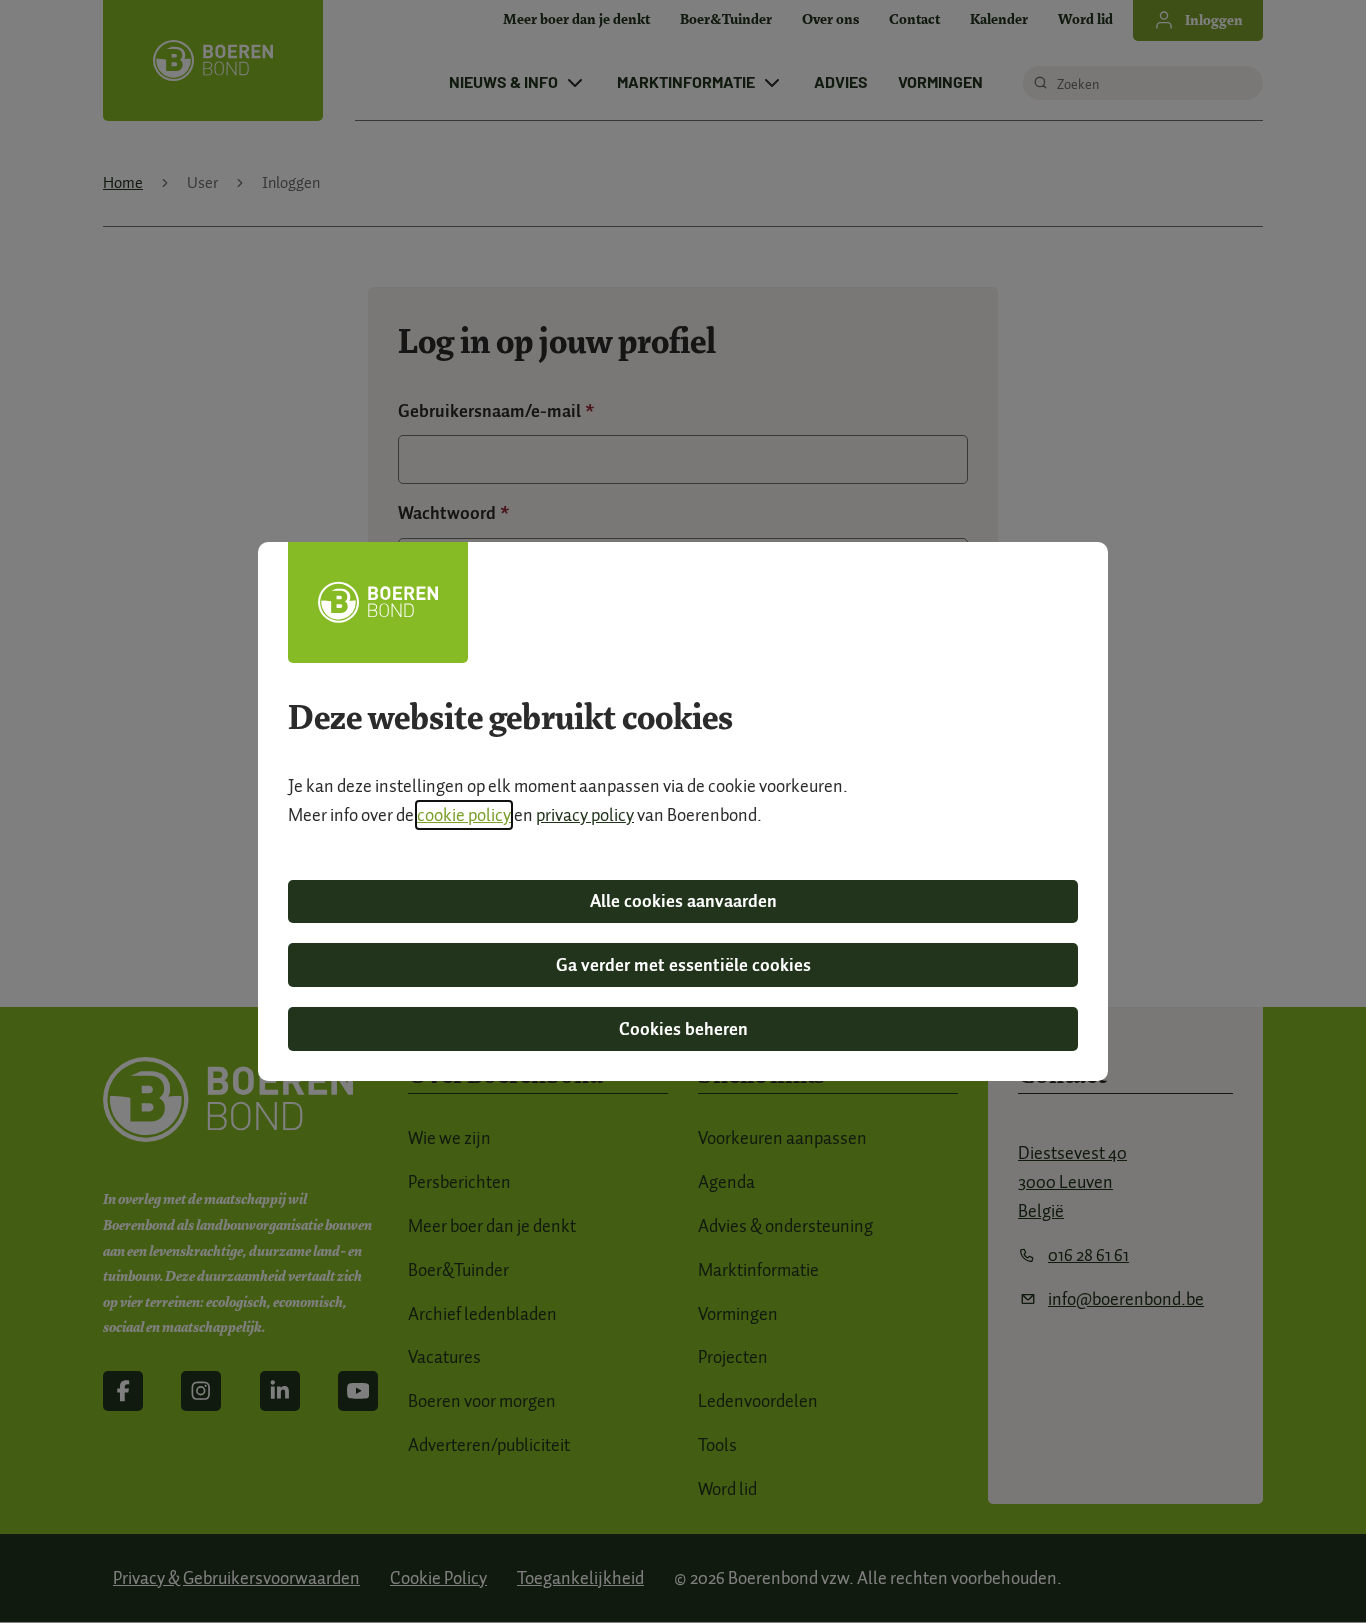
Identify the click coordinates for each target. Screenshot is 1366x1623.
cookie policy (464, 815)
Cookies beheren (683, 1029)
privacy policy (585, 815)
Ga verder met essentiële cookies (683, 965)
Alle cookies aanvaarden (683, 901)
